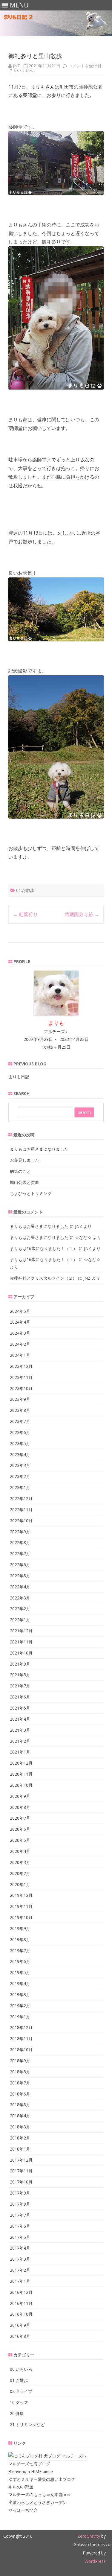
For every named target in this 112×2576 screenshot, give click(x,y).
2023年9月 (20, 1399)
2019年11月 (21, 1906)
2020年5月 (20, 1840)
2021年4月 (20, 1719)
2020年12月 (21, 1763)
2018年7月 (20, 2083)
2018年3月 (20, 2127)
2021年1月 (20, 1752)
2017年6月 (20, 2226)
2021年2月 (20, 1741)
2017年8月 (20, 2204)
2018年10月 (21, 2050)
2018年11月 (21, 2039)
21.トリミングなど (27, 2424)
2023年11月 (21, 1377)
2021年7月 (20, 1686)
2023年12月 (21, 1366)
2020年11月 (21, 1774)
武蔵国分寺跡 (82, 914)
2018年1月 (20, 2149)
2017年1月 (20, 2281)
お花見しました (24, 1160)
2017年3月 (20, 2259)
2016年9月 (20, 2325)
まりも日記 (19, 1077)
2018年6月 (20, 2094)
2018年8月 (20, 2072)
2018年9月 (20, 2061)
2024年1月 (20, 1355)
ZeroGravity (89, 2536)
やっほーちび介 (23, 2510)
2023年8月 (20, 1410)
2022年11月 (21, 1510)
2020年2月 (20, 1873)
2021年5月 (20, 1708)
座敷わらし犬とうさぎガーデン (38, 2502)
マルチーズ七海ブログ (29, 2464)
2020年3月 (20, 1862)
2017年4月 (20, 2248)
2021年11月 (21, 1642)
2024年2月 (20, 1344)
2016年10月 (21, 2314)
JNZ (16, 66)
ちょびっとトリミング (31, 1193)
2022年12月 (21, 1498)
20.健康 (17, 2413)
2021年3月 (20, 1730)
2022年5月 (20, 1576)
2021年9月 (20, 1664)
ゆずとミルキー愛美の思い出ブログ (42, 2479)
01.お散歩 (25, 890)
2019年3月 (20, 1995)
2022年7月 (20, 1554)
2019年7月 (20, 1951)
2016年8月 (20, 2336)
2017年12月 (21, 2160)
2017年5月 (20, 2237)
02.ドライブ (21, 2391)
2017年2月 (20, 2270)
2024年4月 (20, 1322)
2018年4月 (20, 2116)
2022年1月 (20, 1620)
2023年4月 (20, 1454)
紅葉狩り (25, 914)
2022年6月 (20, 1565)
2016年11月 (21, 2303)
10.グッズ (19, 2402)
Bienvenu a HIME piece (31, 2471)
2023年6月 (20, 1432)
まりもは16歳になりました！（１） (44, 1248)
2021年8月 (20, 1675)
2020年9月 (20, 1796)
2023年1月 (20, 1487)
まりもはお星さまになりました (39, 1149)
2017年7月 (20, 2215)
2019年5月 (20, 1972)
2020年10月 (21, 1785)
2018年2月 (20, 2138)
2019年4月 (20, 1983)
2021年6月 (20, 1697)
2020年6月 (20, 1829)
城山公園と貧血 (24, 1182)
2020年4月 (20, 1851)
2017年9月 (20, 2193)
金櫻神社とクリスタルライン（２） (43, 1278)
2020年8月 (20, 1807)
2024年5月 (20, 1311)
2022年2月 (20, 1609)
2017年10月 (21, 2182)
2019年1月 (20, 2017)
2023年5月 (20, 1443)
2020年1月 (20, 1884)
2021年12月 (21, 1631)
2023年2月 (20, 1476)
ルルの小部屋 (21, 2487)
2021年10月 (21, 1653)
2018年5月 (20, 2105)
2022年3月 (20, 1598)
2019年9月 (20, 1928)
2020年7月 (20, 1818)
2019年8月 (20, 1939)
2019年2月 (20, 2006)
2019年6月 (20, 1961)
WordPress (95, 2561)
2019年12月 (21, 1895)
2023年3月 (20, 1465)
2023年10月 (21, 1388)
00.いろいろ (21, 2369)
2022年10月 (21, 1521)
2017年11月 (21, 2171)
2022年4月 (20, 1587)
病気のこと (20, 1171)
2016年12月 (21, 2292)
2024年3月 (20, 1333)
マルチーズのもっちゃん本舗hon (39, 2494)
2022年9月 (20, 1532)
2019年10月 (21, 1917)
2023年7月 (20, 1421)
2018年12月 (21, 2027)
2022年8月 (20, 1542)
